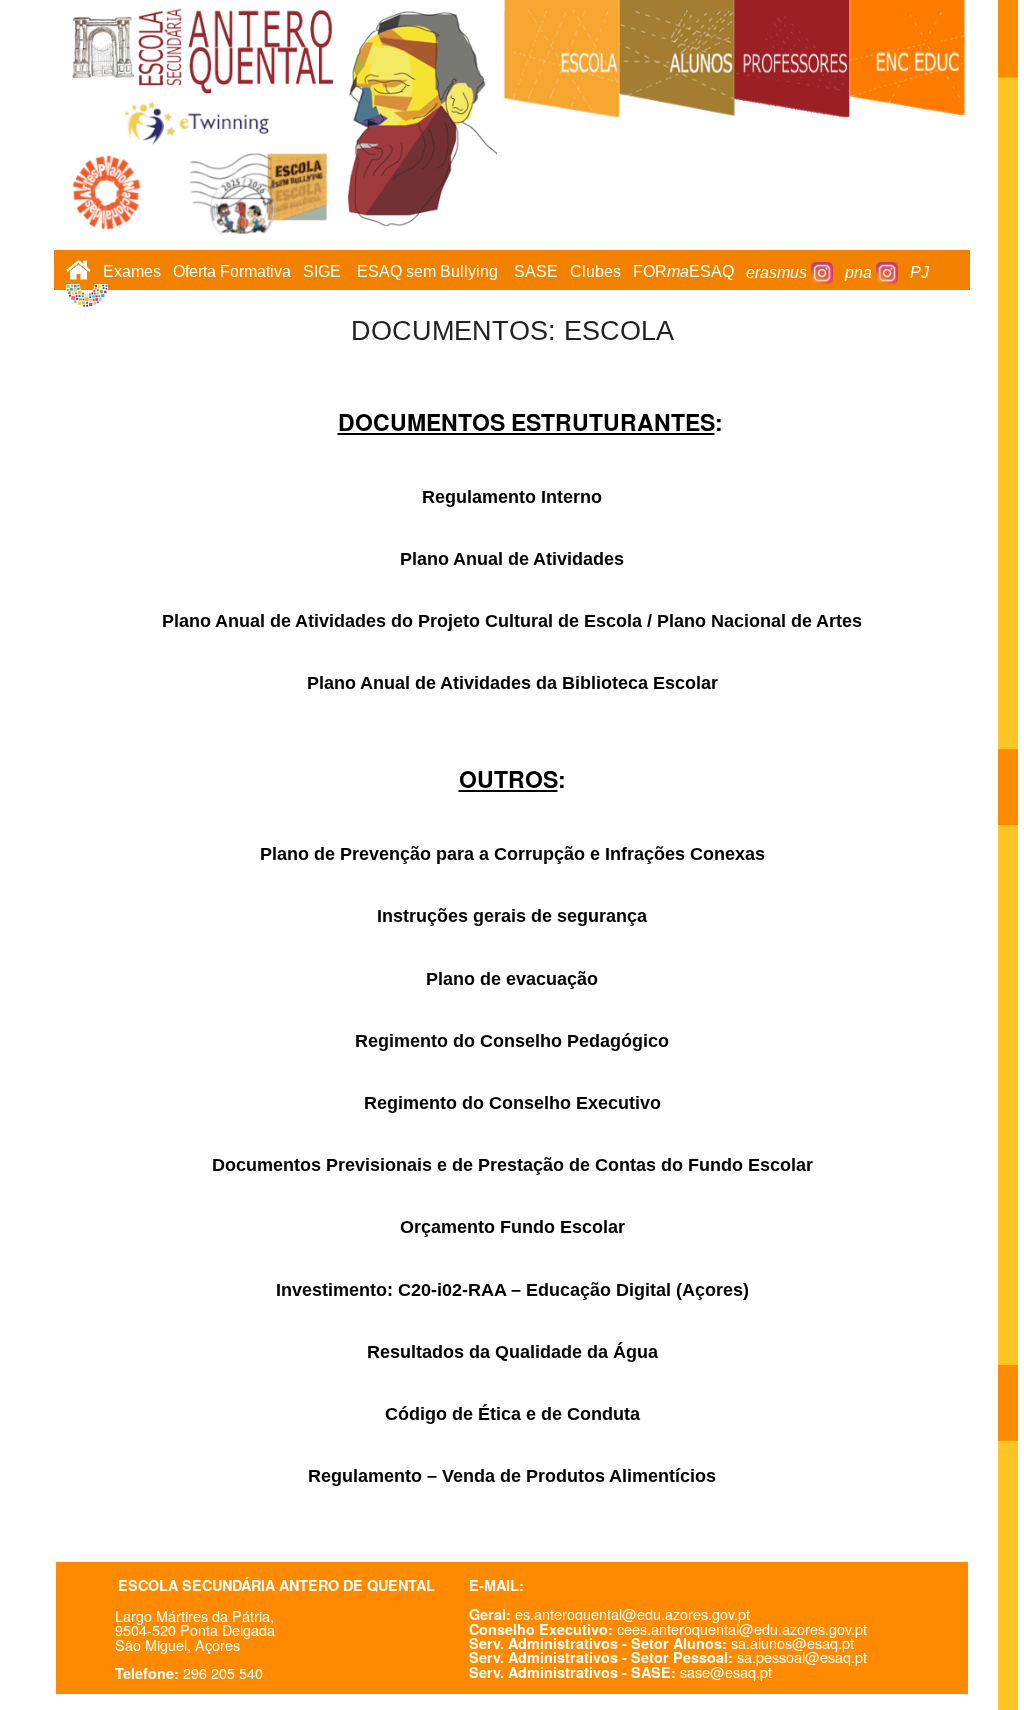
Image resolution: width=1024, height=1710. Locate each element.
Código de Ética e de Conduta (512, 1414)
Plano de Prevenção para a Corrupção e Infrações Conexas (512, 854)
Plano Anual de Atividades (512, 559)
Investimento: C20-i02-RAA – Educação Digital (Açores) (512, 1290)
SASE (536, 272)
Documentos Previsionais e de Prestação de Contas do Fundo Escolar (512, 1165)
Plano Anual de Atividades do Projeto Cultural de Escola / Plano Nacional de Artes (512, 621)
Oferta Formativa (232, 272)
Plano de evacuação (512, 979)
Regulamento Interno (512, 497)
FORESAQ (683, 272)
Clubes (595, 272)
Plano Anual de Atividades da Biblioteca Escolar (512, 683)
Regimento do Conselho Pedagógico (512, 1041)
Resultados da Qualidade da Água (512, 1352)
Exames (132, 272)
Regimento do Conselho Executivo (512, 1103)
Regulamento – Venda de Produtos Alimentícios (512, 1476)
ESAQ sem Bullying (427, 272)
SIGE (322, 272)
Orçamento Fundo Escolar (512, 1227)
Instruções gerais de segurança (512, 916)
